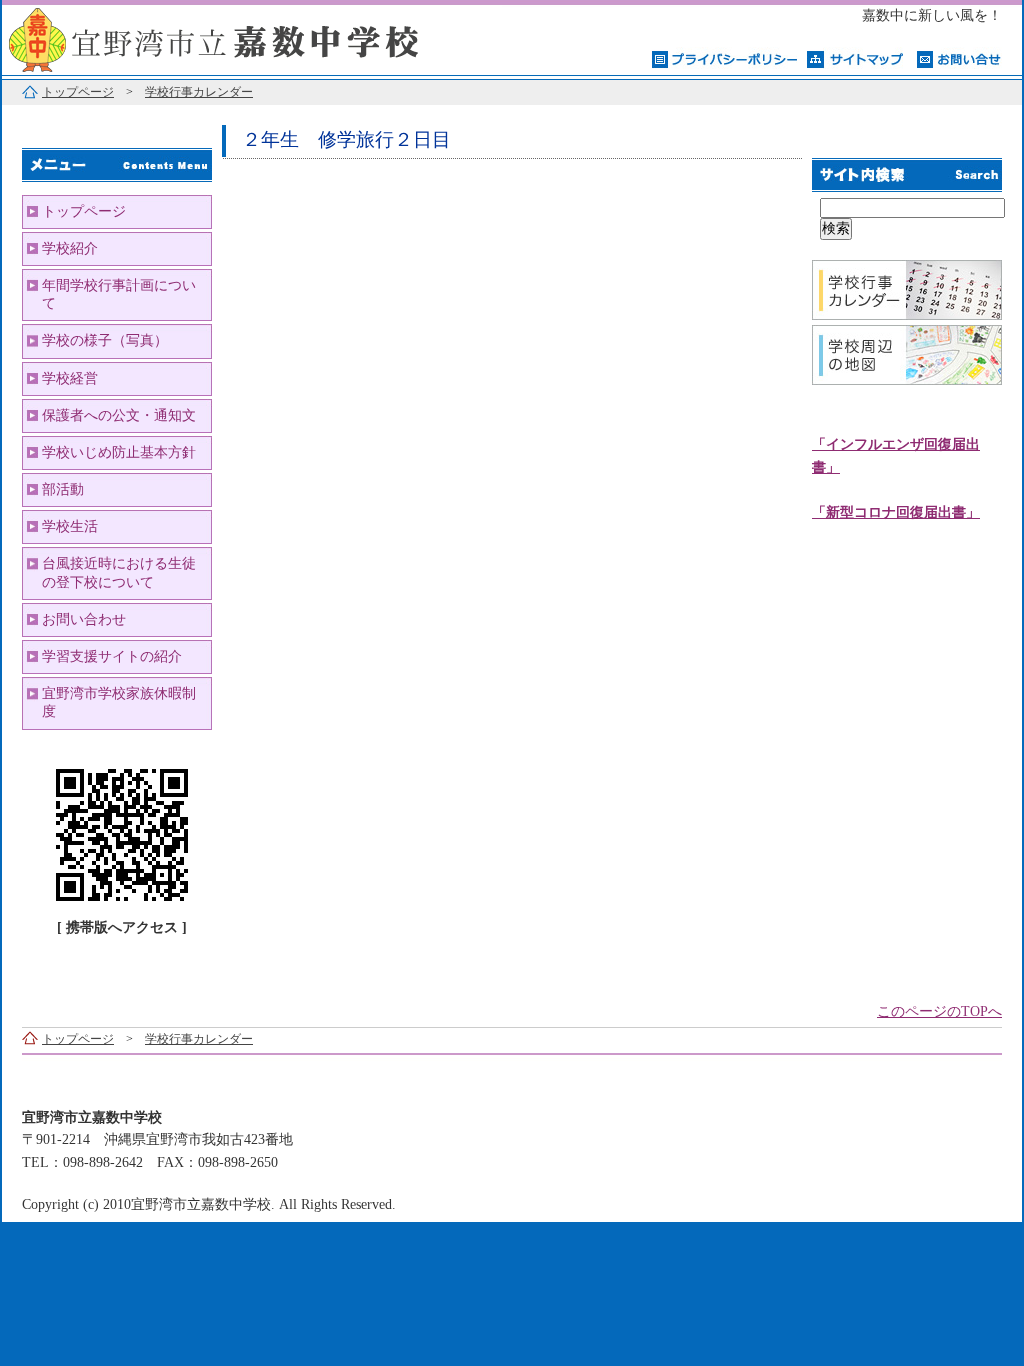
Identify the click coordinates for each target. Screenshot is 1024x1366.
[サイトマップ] (857, 58)
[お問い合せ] (959, 58)
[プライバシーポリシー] (724, 58)
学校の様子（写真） (105, 340)
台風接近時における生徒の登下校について (119, 572)
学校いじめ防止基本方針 (119, 452)
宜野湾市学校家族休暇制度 (119, 702)
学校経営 (70, 378)
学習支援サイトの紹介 (112, 656)
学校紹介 (70, 248)
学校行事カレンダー (199, 92)
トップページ (78, 92)
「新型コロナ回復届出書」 (896, 512)
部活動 (63, 489)
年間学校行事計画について (119, 294)
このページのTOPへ (939, 1011)
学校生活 (70, 526)
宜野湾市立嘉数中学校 (252, 37)
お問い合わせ (84, 619)
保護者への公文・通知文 (119, 415)
